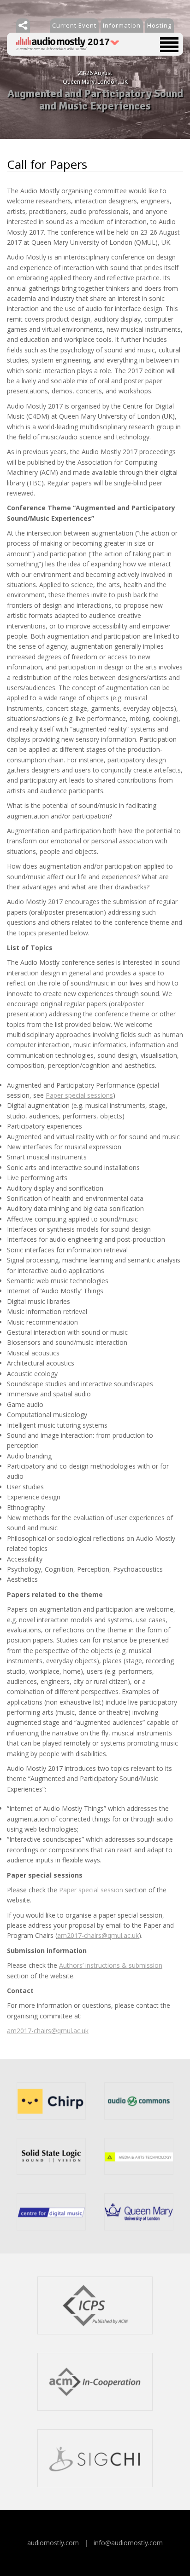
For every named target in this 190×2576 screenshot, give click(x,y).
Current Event (74, 25)
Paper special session (91, 1890)
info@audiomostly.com (128, 2543)
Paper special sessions (79, 1095)
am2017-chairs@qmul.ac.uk (98, 1935)
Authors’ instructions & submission (111, 1965)
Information (122, 25)
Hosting (159, 25)
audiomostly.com (53, 2543)
